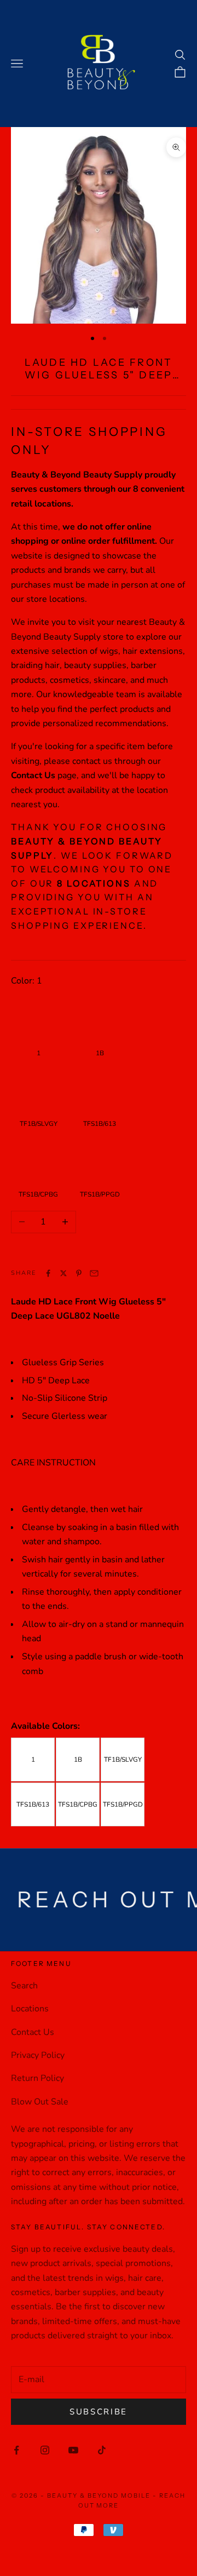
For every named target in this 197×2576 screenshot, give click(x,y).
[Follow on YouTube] (73, 2450)
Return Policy (37, 2078)
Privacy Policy (38, 2055)
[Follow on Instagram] (45, 2450)
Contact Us (33, 2032)
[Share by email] (94, 1273)
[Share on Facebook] (48, 1273)
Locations (30, 2009)
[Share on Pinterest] (79, 1273)
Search (24, 1986)
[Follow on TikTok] (102, 2450)
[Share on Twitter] (63, 1273)
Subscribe (99, 2412)
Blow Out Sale (40, 2102)
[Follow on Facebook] (16, 2450)
